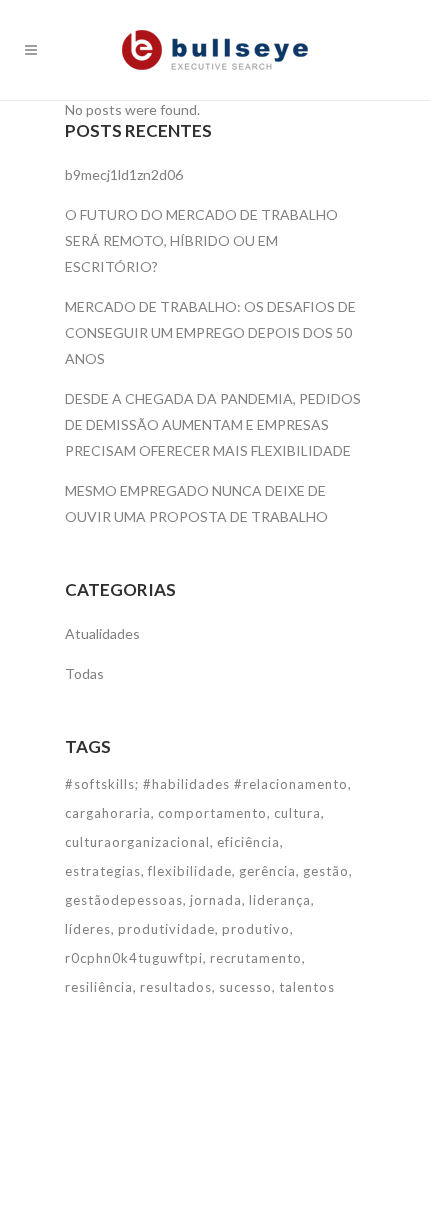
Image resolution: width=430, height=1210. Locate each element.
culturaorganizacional (137, 842)
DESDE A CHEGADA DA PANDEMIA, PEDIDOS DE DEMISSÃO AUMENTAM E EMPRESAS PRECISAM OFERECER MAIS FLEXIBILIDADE (213, 424)
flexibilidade (190, 871)
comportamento (212, 813)
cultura (297, 813)
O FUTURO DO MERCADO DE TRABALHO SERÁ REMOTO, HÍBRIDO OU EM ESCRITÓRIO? (201, 240)
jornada (216, 900)
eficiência (248, 842)
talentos (307, 987)
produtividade (166, 929)
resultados (176, 987)
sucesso (245, 987)
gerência (267, 871)
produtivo (256, 929)
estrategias (103, 871)
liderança (280, 900)
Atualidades (102, 633)
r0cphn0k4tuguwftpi (134, 958)
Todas (84, 673)
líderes (88, 929)
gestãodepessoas (124, 900)
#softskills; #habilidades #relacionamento (206, 784)
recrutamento (256, 958)
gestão (326, 871)
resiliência (99, 987)
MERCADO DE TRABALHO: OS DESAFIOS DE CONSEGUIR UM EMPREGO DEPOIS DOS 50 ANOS (210, 332)
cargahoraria (108, 813)
